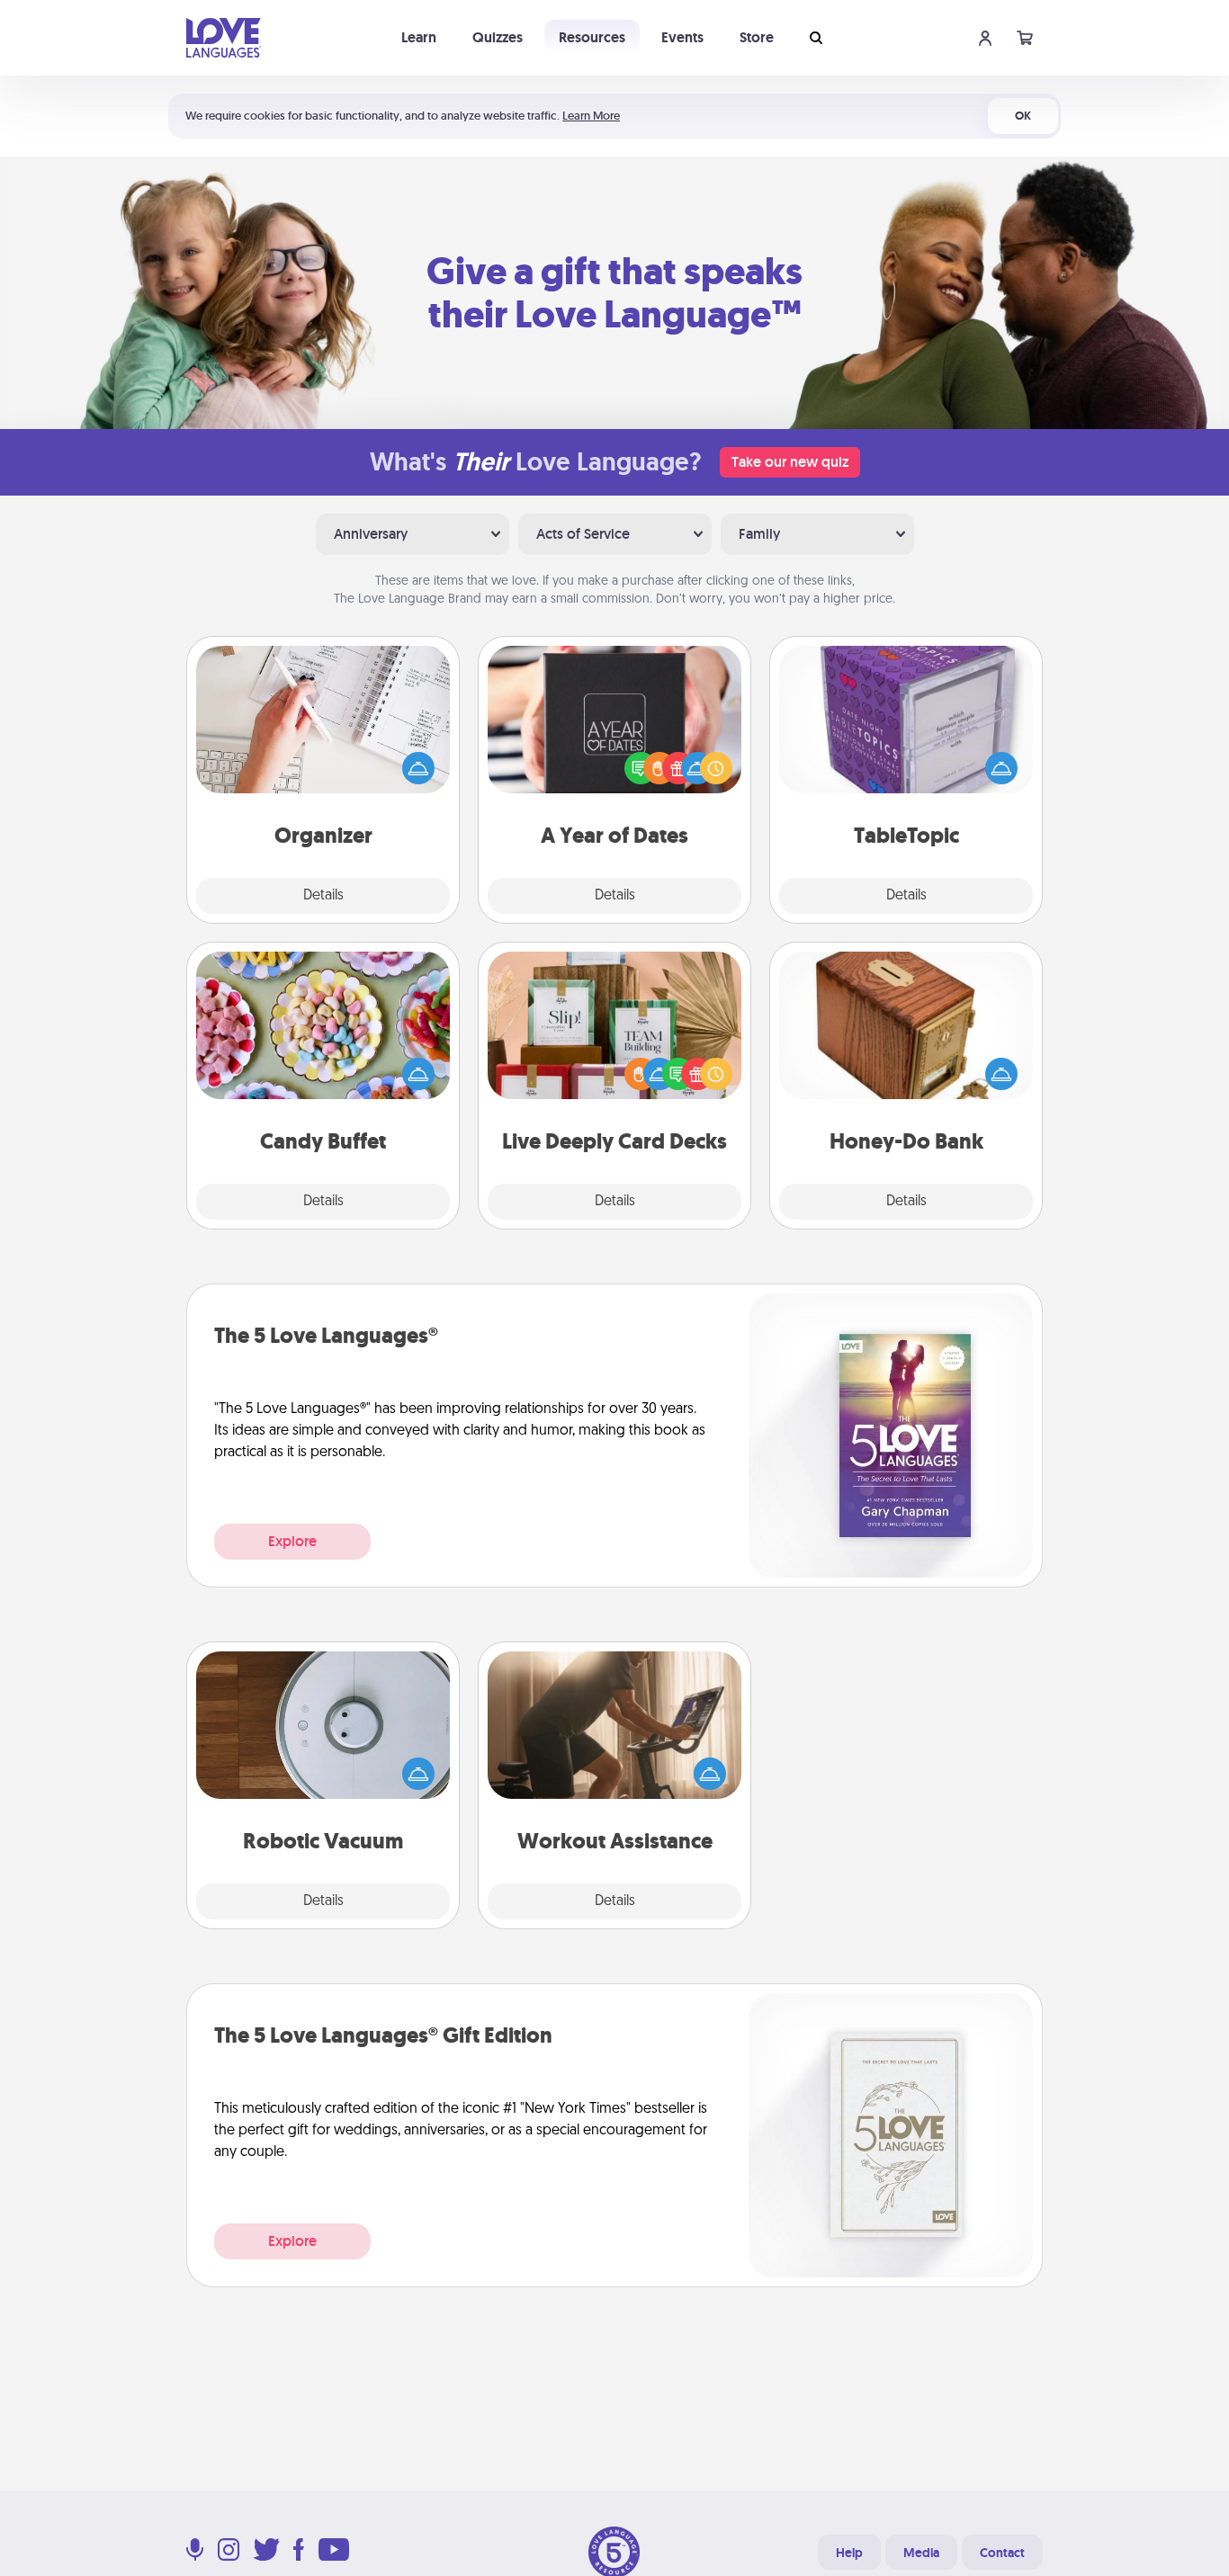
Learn (419, 37)
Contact (1002, 2553)
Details (323, 896)
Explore (292, 1541)
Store (757, 37)
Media (921, 2553)
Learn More (591, 116)
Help (849, 2553)
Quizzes (498, 37)
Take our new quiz (790, 462)
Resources (592, 37)
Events (682, 37)
